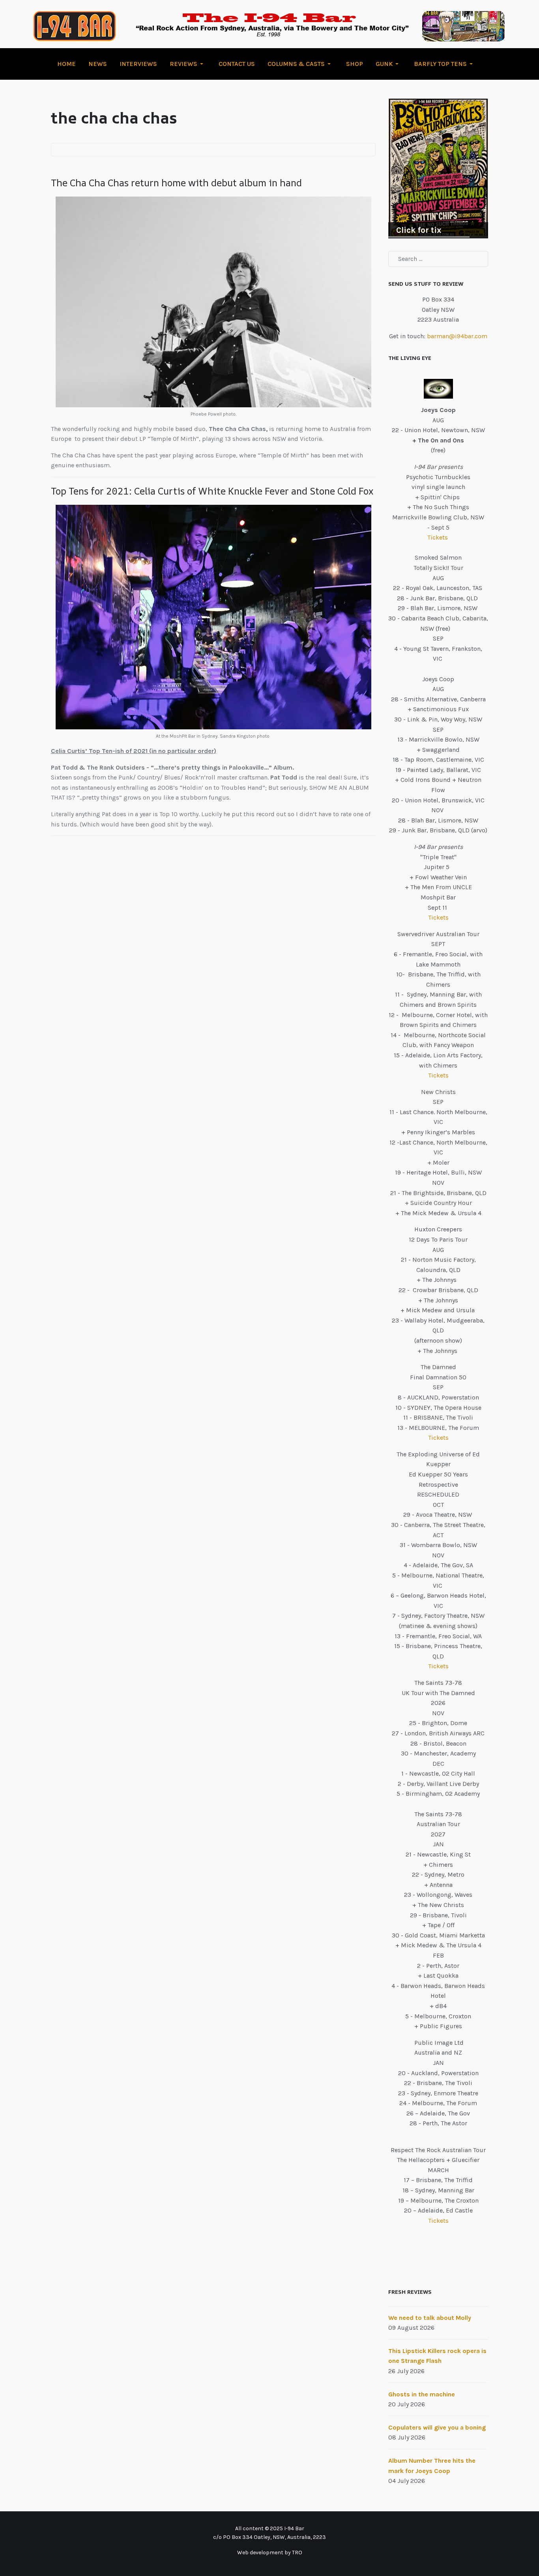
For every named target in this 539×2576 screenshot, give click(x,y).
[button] (188, 64)
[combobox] (438, 259)
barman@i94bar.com (457, 336)
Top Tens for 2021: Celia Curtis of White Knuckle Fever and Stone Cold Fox (212, 491)
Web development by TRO (270, 2553)
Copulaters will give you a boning (437, 2427)
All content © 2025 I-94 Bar (270, 2528)
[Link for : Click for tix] (438, 169)
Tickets (438, 537)
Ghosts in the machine (422, 2394)
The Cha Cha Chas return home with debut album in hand (176, 183)
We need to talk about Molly (430, 2318)
